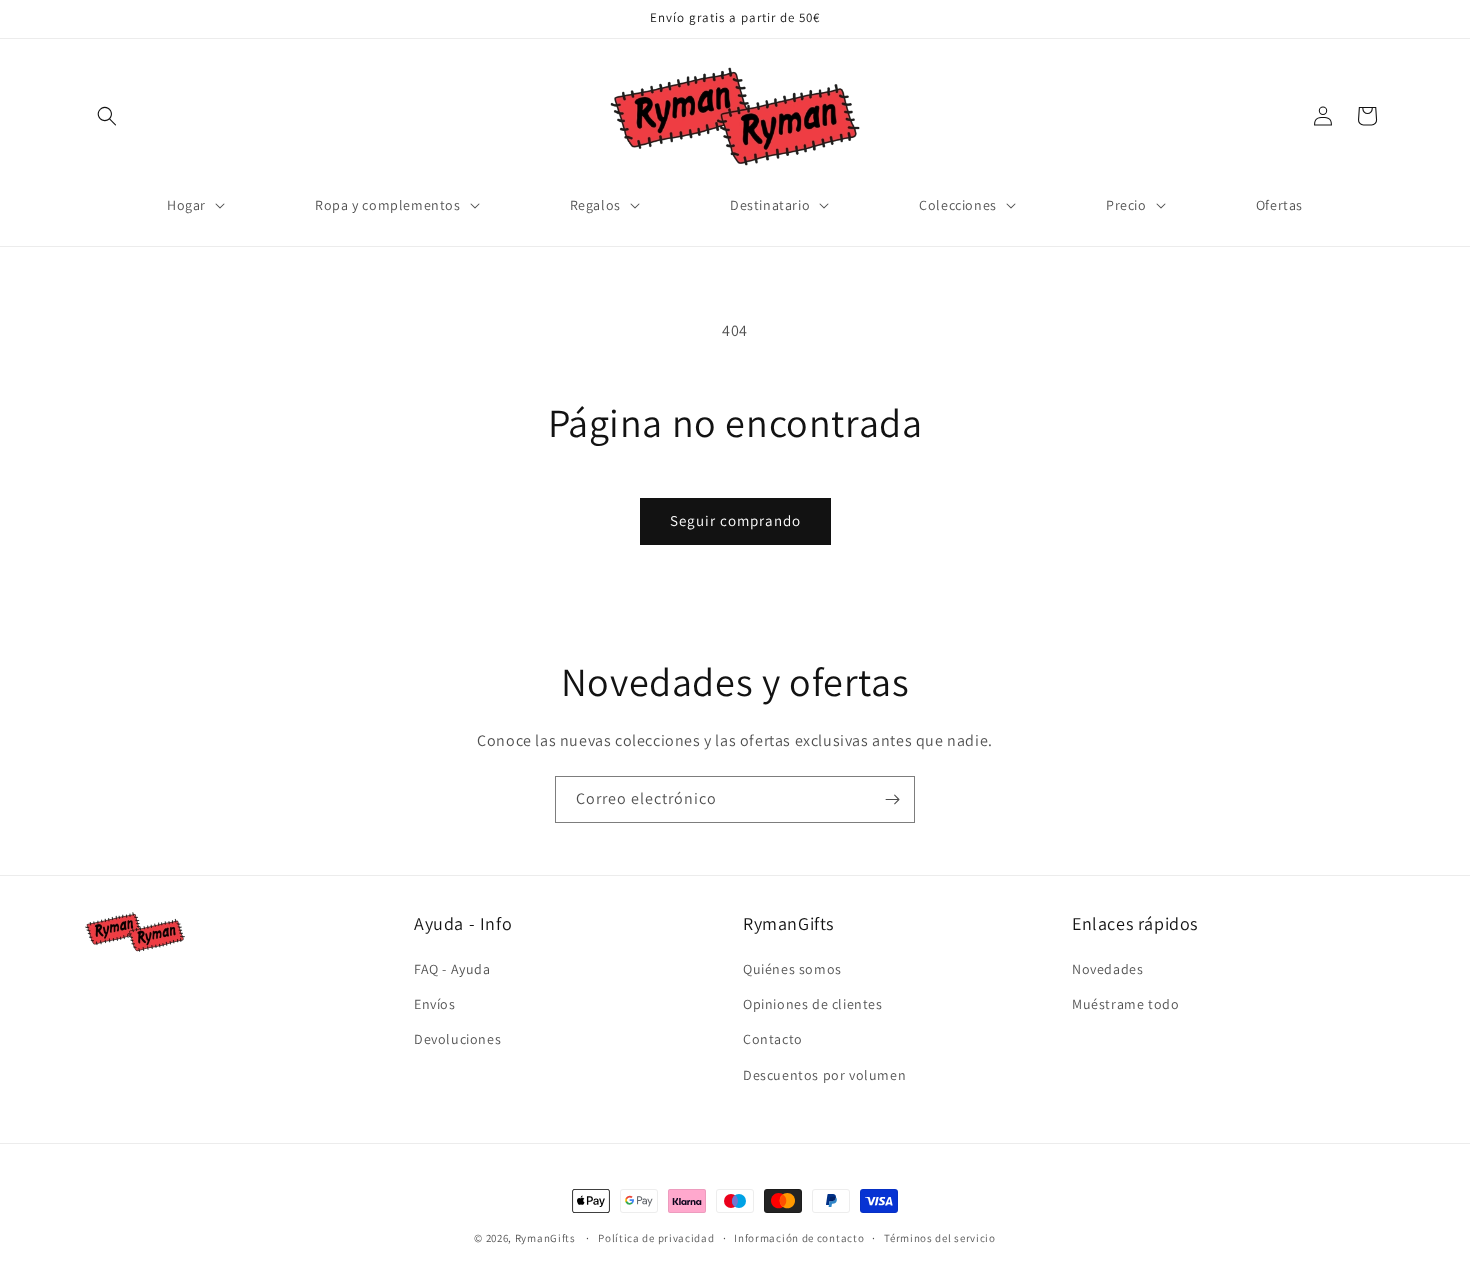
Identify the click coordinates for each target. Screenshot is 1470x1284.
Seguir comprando (735, 520)
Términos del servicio (940, 1238)
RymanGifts (545, 1238)
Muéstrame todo (1125, 1004)
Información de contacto (799, 1238)
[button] (107, 116)
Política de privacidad (656, 1238)
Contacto (773, 1039)
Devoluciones (457, 1039)
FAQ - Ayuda (452, 969)
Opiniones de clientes (813, 1004)
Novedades (1107, 969)
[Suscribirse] (892, 799)
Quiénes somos (792, 969)
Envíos (435, 1004)
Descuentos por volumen (824, 1075)
